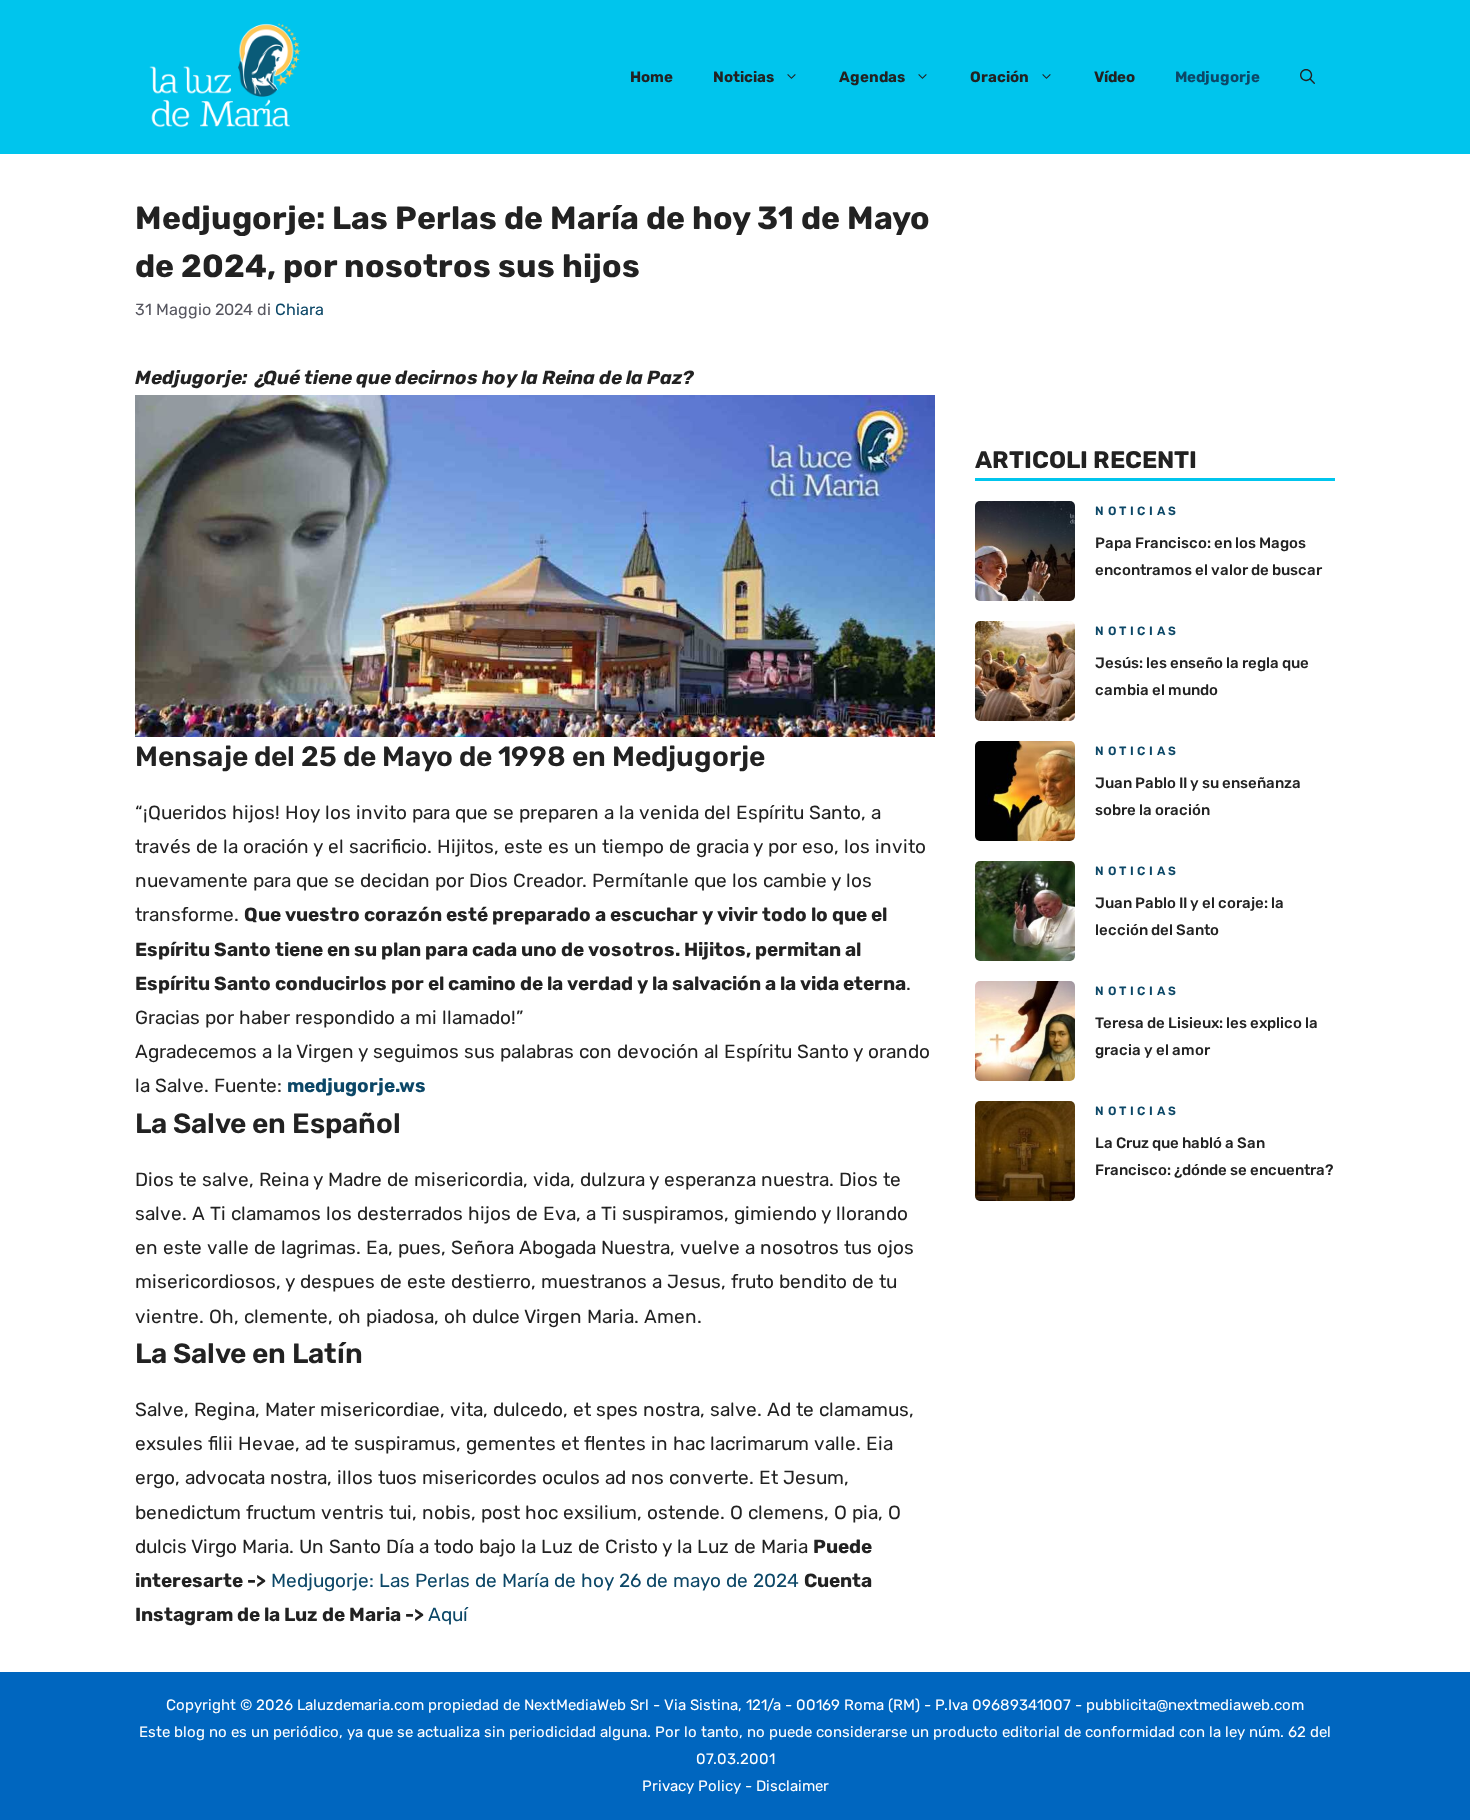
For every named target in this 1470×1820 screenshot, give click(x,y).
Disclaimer (792, 1786)
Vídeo (1114, 77)
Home (651, 77)
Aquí (448, 1614)
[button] (1307, 77)
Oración (999, 77)
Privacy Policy (691, 1786)
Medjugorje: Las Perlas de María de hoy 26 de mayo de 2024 (535, 1580)
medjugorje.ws (356, 1085)
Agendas (872, 77)
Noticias (743, 77)
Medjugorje (1217, 77)
